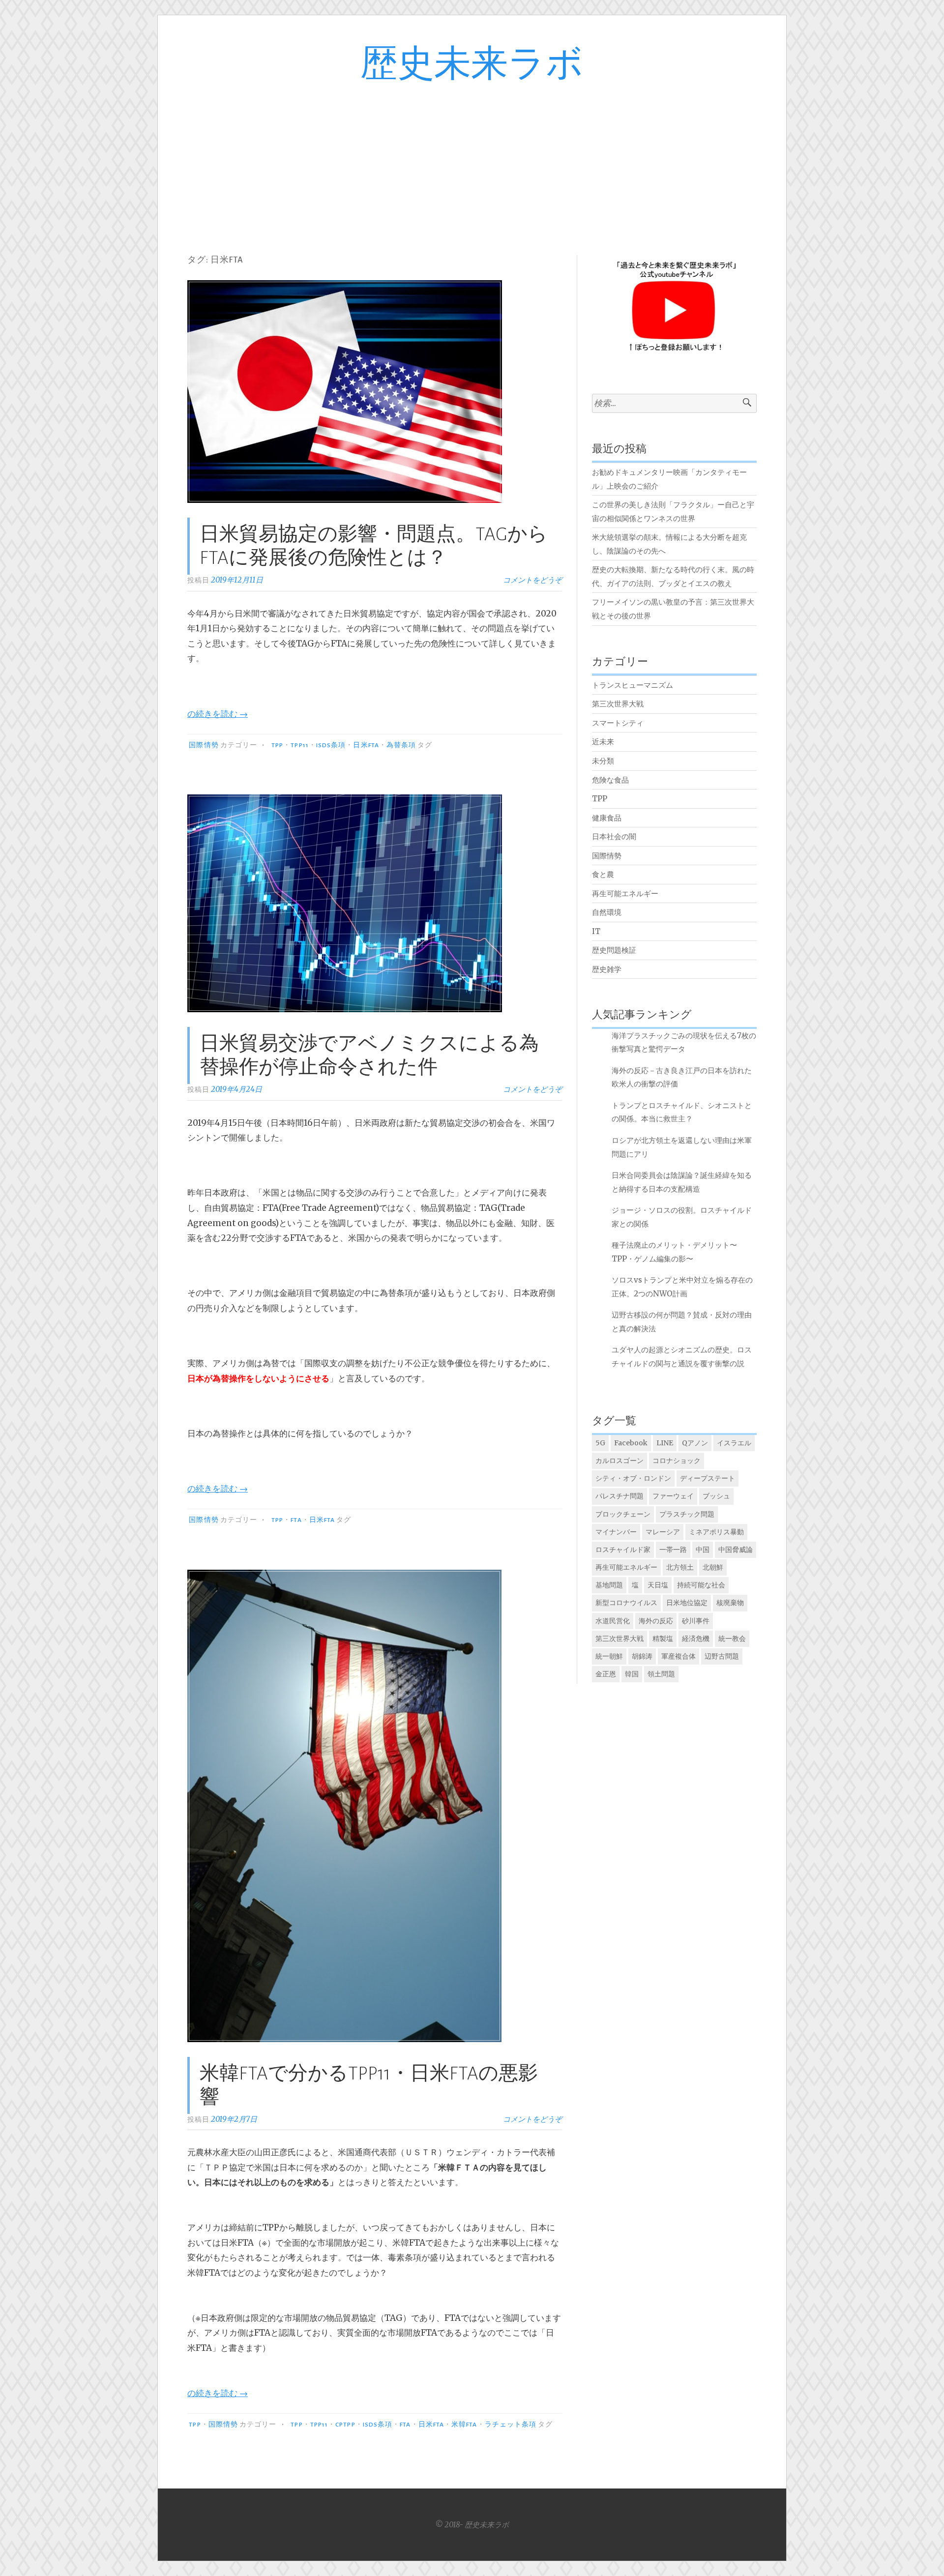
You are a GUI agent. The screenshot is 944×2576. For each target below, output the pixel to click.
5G (600, 1443)
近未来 (603, 742)
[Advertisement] (472, 159)
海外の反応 (656, 1621)
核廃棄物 (730, 1603)
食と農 (603, 874)
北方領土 (680, 1567)
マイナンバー (616, 1532)
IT (596, 931)
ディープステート (708, 1478)
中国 (703, 1550)
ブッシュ (716, 1496)
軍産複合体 (678, 1656)
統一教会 (732, 1639)
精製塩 (663, 1639)
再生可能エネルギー (625, 893)
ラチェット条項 (511, 2425)
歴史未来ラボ (472, 65)
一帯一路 (673, 1550)
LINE (665, 1443)
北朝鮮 (713, 1567)
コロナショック (677, 1461)
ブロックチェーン (623, 1514)
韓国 (632, 1674)
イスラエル (734, 1443)
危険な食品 (610, 780)
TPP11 (299, 745)
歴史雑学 (607, 969)
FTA (296, 1520)
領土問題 (661, 1674)
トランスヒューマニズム (633, 685)
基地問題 (609, 1585)
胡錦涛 (642, 1656)
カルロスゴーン (619, 1461)
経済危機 (696, 1639)
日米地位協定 (687, 1603)
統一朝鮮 (609, 1656)
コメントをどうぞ (532, 580)
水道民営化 (613, 1621)
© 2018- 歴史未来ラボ (472, 2525)
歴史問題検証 (614, 950)
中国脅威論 (736, 1550)
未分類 (603, 761)
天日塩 (658, 1585)
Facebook (631, 1443)
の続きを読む (218, 714)
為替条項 (401, 745)
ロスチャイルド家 (623, 1550)
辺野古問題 (722, 1656)
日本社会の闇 (614, 836)
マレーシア (663, 1532)
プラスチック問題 (687, 1514)
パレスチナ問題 (619, 1496)
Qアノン (695, 1443)
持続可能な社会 (701, 1585)
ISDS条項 (331, 745)
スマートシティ (618, 723)
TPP (277, 745)
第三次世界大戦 (618, 704)
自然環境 (607, 912)
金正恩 (606, 1674)
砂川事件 (696, 1621)
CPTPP (345, 2425)
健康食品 (607, 818)
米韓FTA (464, 2425)
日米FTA (366, 745)
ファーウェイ (673, 1496)
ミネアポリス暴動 (716, 1532)
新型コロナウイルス (626, 1603)
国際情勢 (204, 745)
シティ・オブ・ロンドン (633, 1478)
